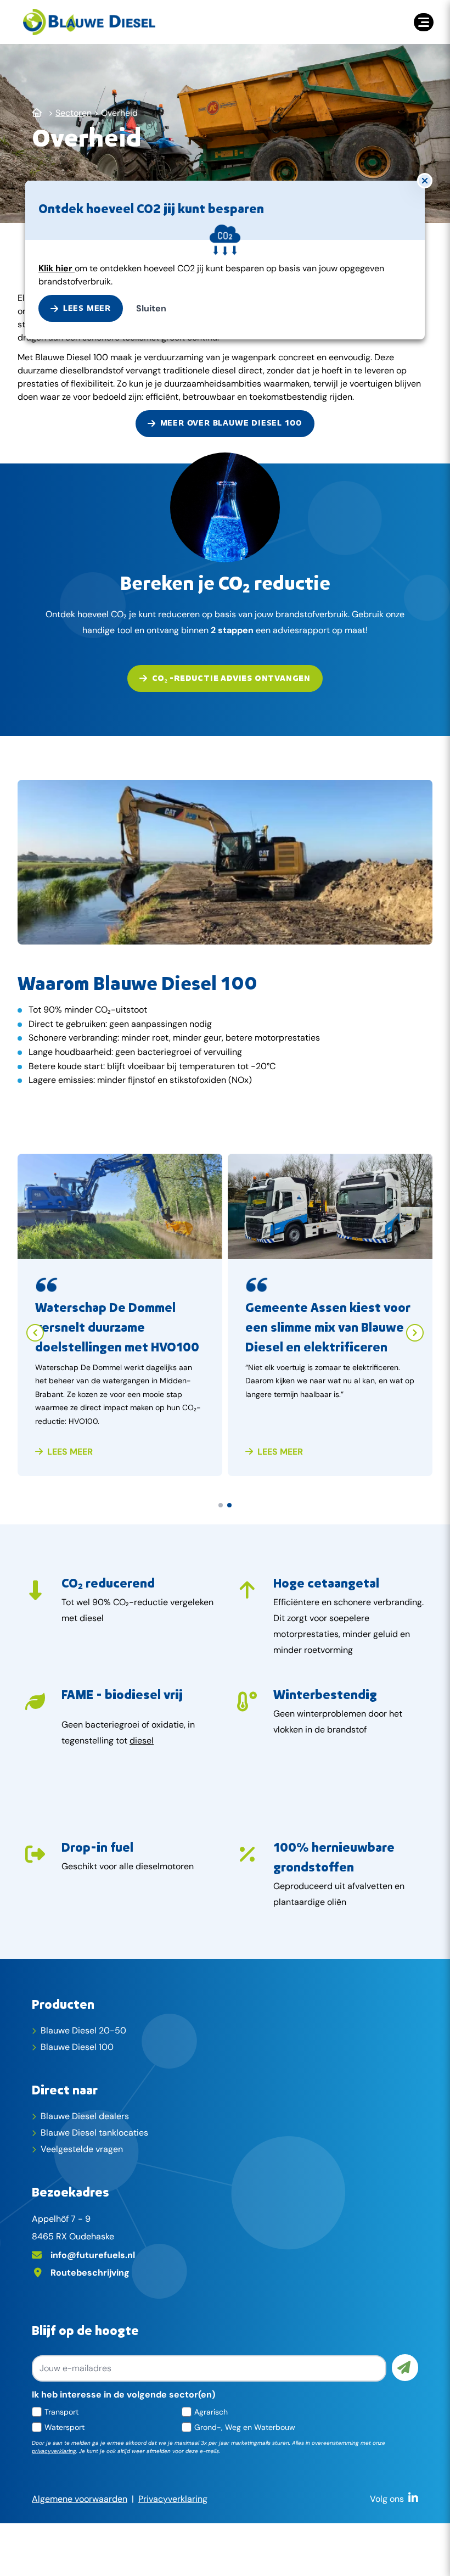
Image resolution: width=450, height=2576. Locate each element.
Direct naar (65, 2089)
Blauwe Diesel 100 (77, 2047)
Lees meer (69, 1452)
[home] (89, 22)
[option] (120, 1324)
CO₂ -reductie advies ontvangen (231, 678)
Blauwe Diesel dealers (85, 2116)
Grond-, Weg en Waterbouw (245, 2427)
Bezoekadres (71, 2192)
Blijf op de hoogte (85, 2330)
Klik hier (57, 268)
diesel (142, 1740)
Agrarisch (211, 2412)
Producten (63, 2004)
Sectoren (74, 113)
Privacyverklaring (173, 2499)
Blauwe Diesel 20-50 (83, 2030)
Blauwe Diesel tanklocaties (94, 2133)
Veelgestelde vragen (82, 2149)
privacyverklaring (54, 2451)
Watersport (64, 2427)
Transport (61, 2412)
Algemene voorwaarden (80, 2499)
